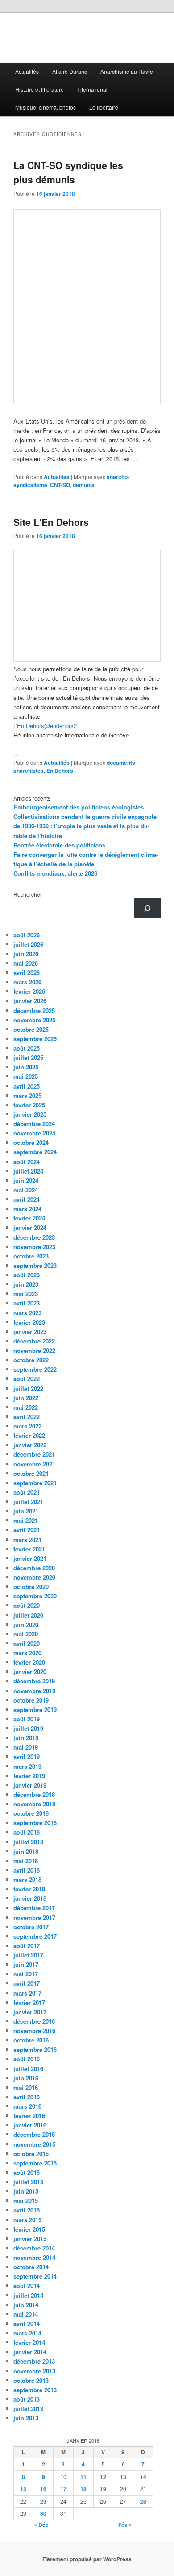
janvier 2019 (30, 1785)
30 (43, 2513)
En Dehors (60, 771)
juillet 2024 (28, 1171)
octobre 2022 (31, 1360)
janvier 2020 (30, 1671)
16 (43, 2489)
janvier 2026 (30, 1001)
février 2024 (29, 1218)
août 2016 (27, 2059)
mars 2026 (27, 982)
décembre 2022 (34, 1341)
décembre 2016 (34, 2021)
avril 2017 (27, 1983)
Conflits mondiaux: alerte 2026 (55, 873)
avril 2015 (27, 2210)
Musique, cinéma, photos (46, 107)
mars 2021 (27, 1540)
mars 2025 (27, 1095)
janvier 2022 (30, 1445)
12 (103, 2477)
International (92, 89)
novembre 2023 (34, 1247)
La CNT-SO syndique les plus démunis (68, 172)
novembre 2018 (34, 1804)
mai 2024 (26, 1190)
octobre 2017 (31, 1927)
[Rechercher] (147, 908)
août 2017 (27, 1946)
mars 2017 (27, 1993)
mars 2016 (27, 2106)
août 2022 (27, 1379)
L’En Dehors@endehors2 (45, 726)
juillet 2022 (28, 1388)
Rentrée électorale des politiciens (59, 845)
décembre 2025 (34, 1010)
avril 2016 (27, 2097)
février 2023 (29, 1322)
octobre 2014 (31, 2267)
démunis (84, 485)
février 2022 (29, 1435)
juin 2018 (26, 1851)
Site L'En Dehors (51, 522)
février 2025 (29, 1105)
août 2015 (27, 2172)
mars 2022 (27, 1426)
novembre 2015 (34, 2144)
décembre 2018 (34, 1794)
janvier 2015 (30, 2239)
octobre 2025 (31, 1029)
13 (123, 2477)
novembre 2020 (34, 1577)
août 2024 (27, 1162)
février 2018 (29, 1889)
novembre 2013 (34, 2371)
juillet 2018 (28, 1842)
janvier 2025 (30, 1114)
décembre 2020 (34, 1568)
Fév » (125, 2525)
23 (43, 2501)
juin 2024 (26, 1180)
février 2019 (29, 1776)
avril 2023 (27, 1303)
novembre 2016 (34, 2031)
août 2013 (27, 2399)
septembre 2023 (35, 1265)
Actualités (27, 71)
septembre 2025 (35, 1039)
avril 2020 (27, 1643)
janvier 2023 (30, 1332)
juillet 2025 (28, 1057)
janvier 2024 (30, 1227)
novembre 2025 (34, 1020)
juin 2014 (26, 2305)
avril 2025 (27, 1086)
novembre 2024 (34, 1133)
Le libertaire (104, 107)
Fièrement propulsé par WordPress (87, 2559)
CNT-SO (60, 485)
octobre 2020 (31, 1587)
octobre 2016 (31, 2040)
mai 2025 (26, 1076)
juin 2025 (26, 1067)
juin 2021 (26, 1511)
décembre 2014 (34, 2248)
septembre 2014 (35, 2276)
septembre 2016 (35, 2049)
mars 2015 (27, 2220)
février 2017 (29, 2002)
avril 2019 (27, 1756)
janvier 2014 (30, 2352)
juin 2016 (26, 2078)
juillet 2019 (28, 1728)
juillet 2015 (28, 2182)
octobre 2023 (31, 1256)
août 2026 (27, 935)
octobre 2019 (31, 1700)
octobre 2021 (31, 1473)
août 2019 (27, 1719)
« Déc (41, 2525)
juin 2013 (26, 2418)
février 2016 (29, 2116)
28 (143, 2501)
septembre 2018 (35, 1823)
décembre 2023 (34, 1237)
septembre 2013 (35, 2390)
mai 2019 (26, 1747)
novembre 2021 (34, 1464)
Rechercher (28, 894)
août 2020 (27, 1605)
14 (143, 2477)
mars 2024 (27, 1209)
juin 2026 (26, 954)
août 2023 (27, 1275)
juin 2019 (26, 1738)
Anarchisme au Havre (127, 71)
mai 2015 (26, 2201)
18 (83, 2489)
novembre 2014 (34, 2257)
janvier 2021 (30, 1558)
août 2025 (27, 1048)
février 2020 (29, 1662)
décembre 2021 (34, 1454)
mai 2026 (26, 963)
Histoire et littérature (39, 89)
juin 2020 (26, 1625)
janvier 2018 (30, 1898)
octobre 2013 (31, 2380)
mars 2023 (27, 1313)
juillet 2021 (28, 1502)
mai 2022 (26, 1407)
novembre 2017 (34, 1917)
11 (83, 2477)
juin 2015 (26, 2191)
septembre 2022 (35, 1369)
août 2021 (27, 1492)
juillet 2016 (28, 2069)
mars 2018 (27, 1879)
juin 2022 (26, 1398)
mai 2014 (26, 2314)
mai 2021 (26, 1520)
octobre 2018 (31, 1813)
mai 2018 (26, 1861)
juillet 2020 (28, 1615)
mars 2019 (27, 1766)
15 (23, 2489)
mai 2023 (26, 1294)
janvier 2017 (30, 2012)
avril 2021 (27, 1530)
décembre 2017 (34, 1908)
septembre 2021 (35, 1483)
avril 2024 (27, 1199)
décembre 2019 (34, 1681)
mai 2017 (26, 1974)
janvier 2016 (30, 2125)
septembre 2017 (35, 1936)
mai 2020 (26, 1634)
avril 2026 (27, 972)
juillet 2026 (28, 944)
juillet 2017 (28, 1955)
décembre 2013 (34, 2361)
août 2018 (27, 1832)
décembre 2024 (34, 1124)
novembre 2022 (34, 1350)
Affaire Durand (70, 71)
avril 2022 (27, 1417)
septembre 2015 (35, 2163)
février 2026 (29, 991)
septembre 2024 (35, 1152)
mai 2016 (26, 2087)
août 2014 (27, 2286)
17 (63, 2489)
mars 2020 (27, 1653)
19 (103, 2489)
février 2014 (29, 2342)
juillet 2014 (28, 2295)
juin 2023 (26, 1284)
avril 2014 (27, 2324)
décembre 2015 (34, 2134)
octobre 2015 (31, 2154)
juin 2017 (26, 1964)
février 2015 (29, 2229)
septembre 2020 (35, 1596)
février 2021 (29, 1549)
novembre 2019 (34, 1691)
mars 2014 (27, 2333)
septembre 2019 (35, 1710)
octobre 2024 (31, 1142)
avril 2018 (27, 1870)
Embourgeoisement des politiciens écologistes (79, 807)
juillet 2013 (28, 2409)
